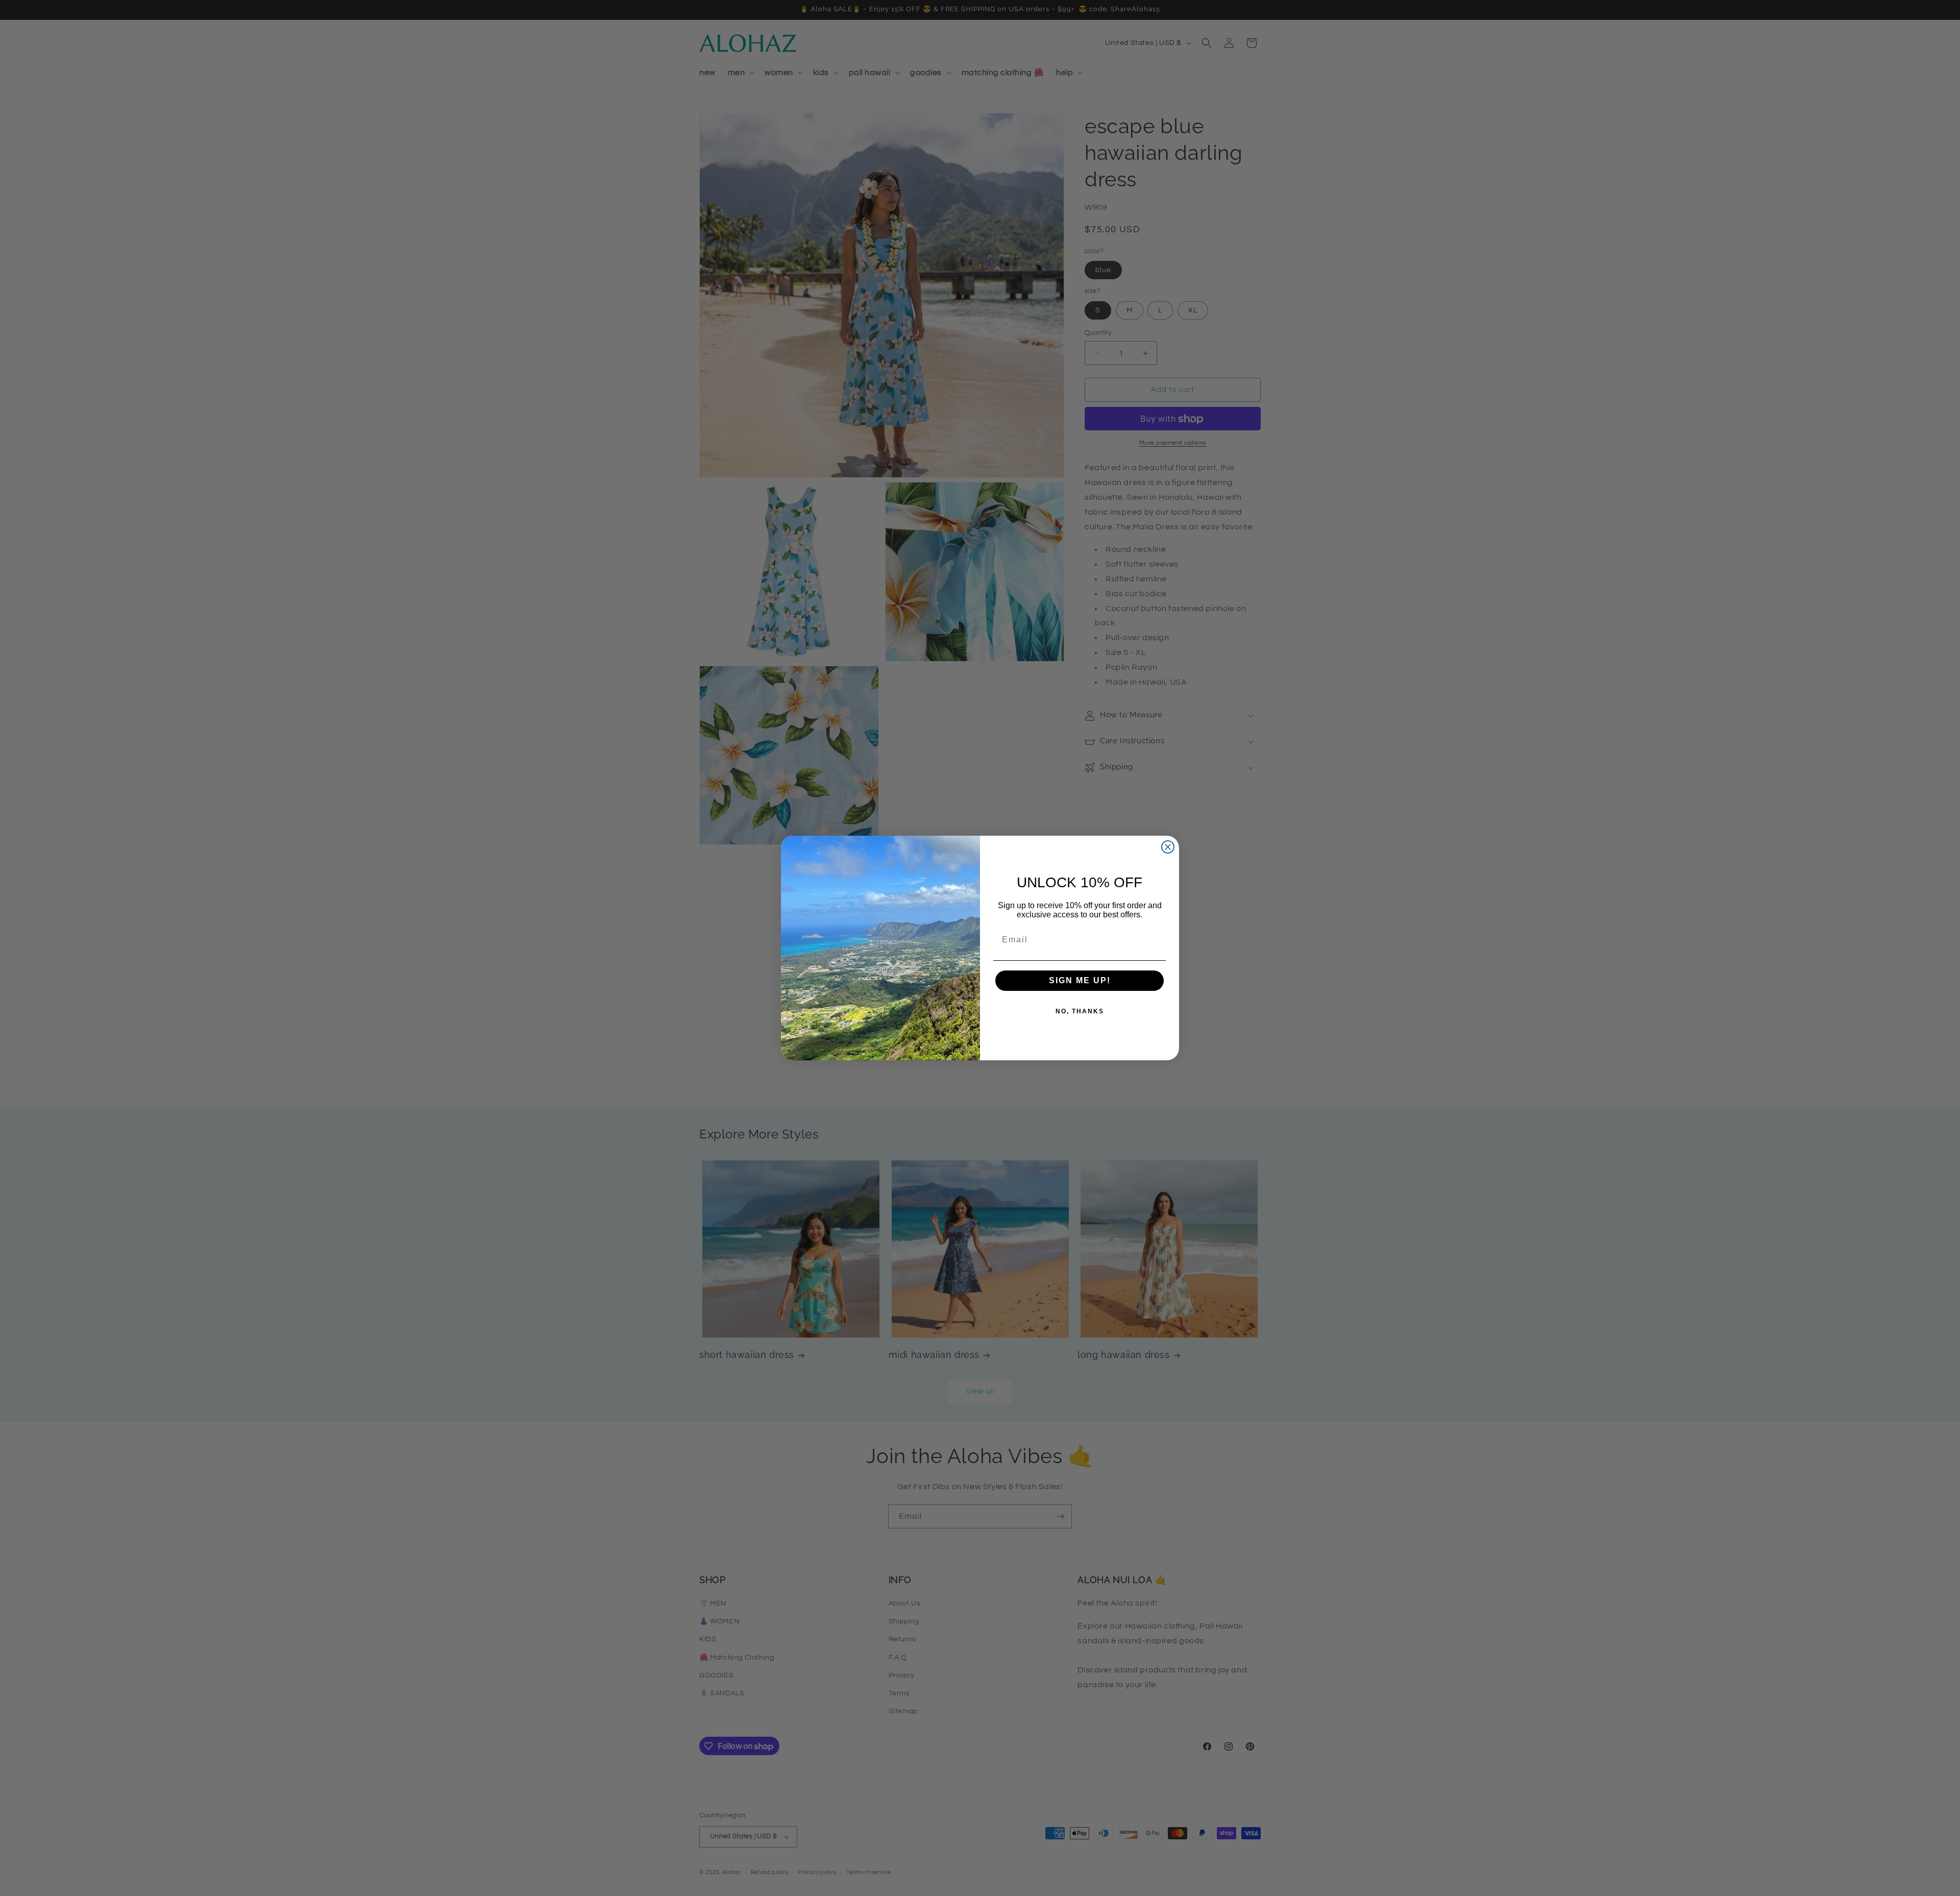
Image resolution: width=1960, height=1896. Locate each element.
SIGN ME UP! (1080, 980)
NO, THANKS (1080, 1011)
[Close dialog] (1168, 847)
